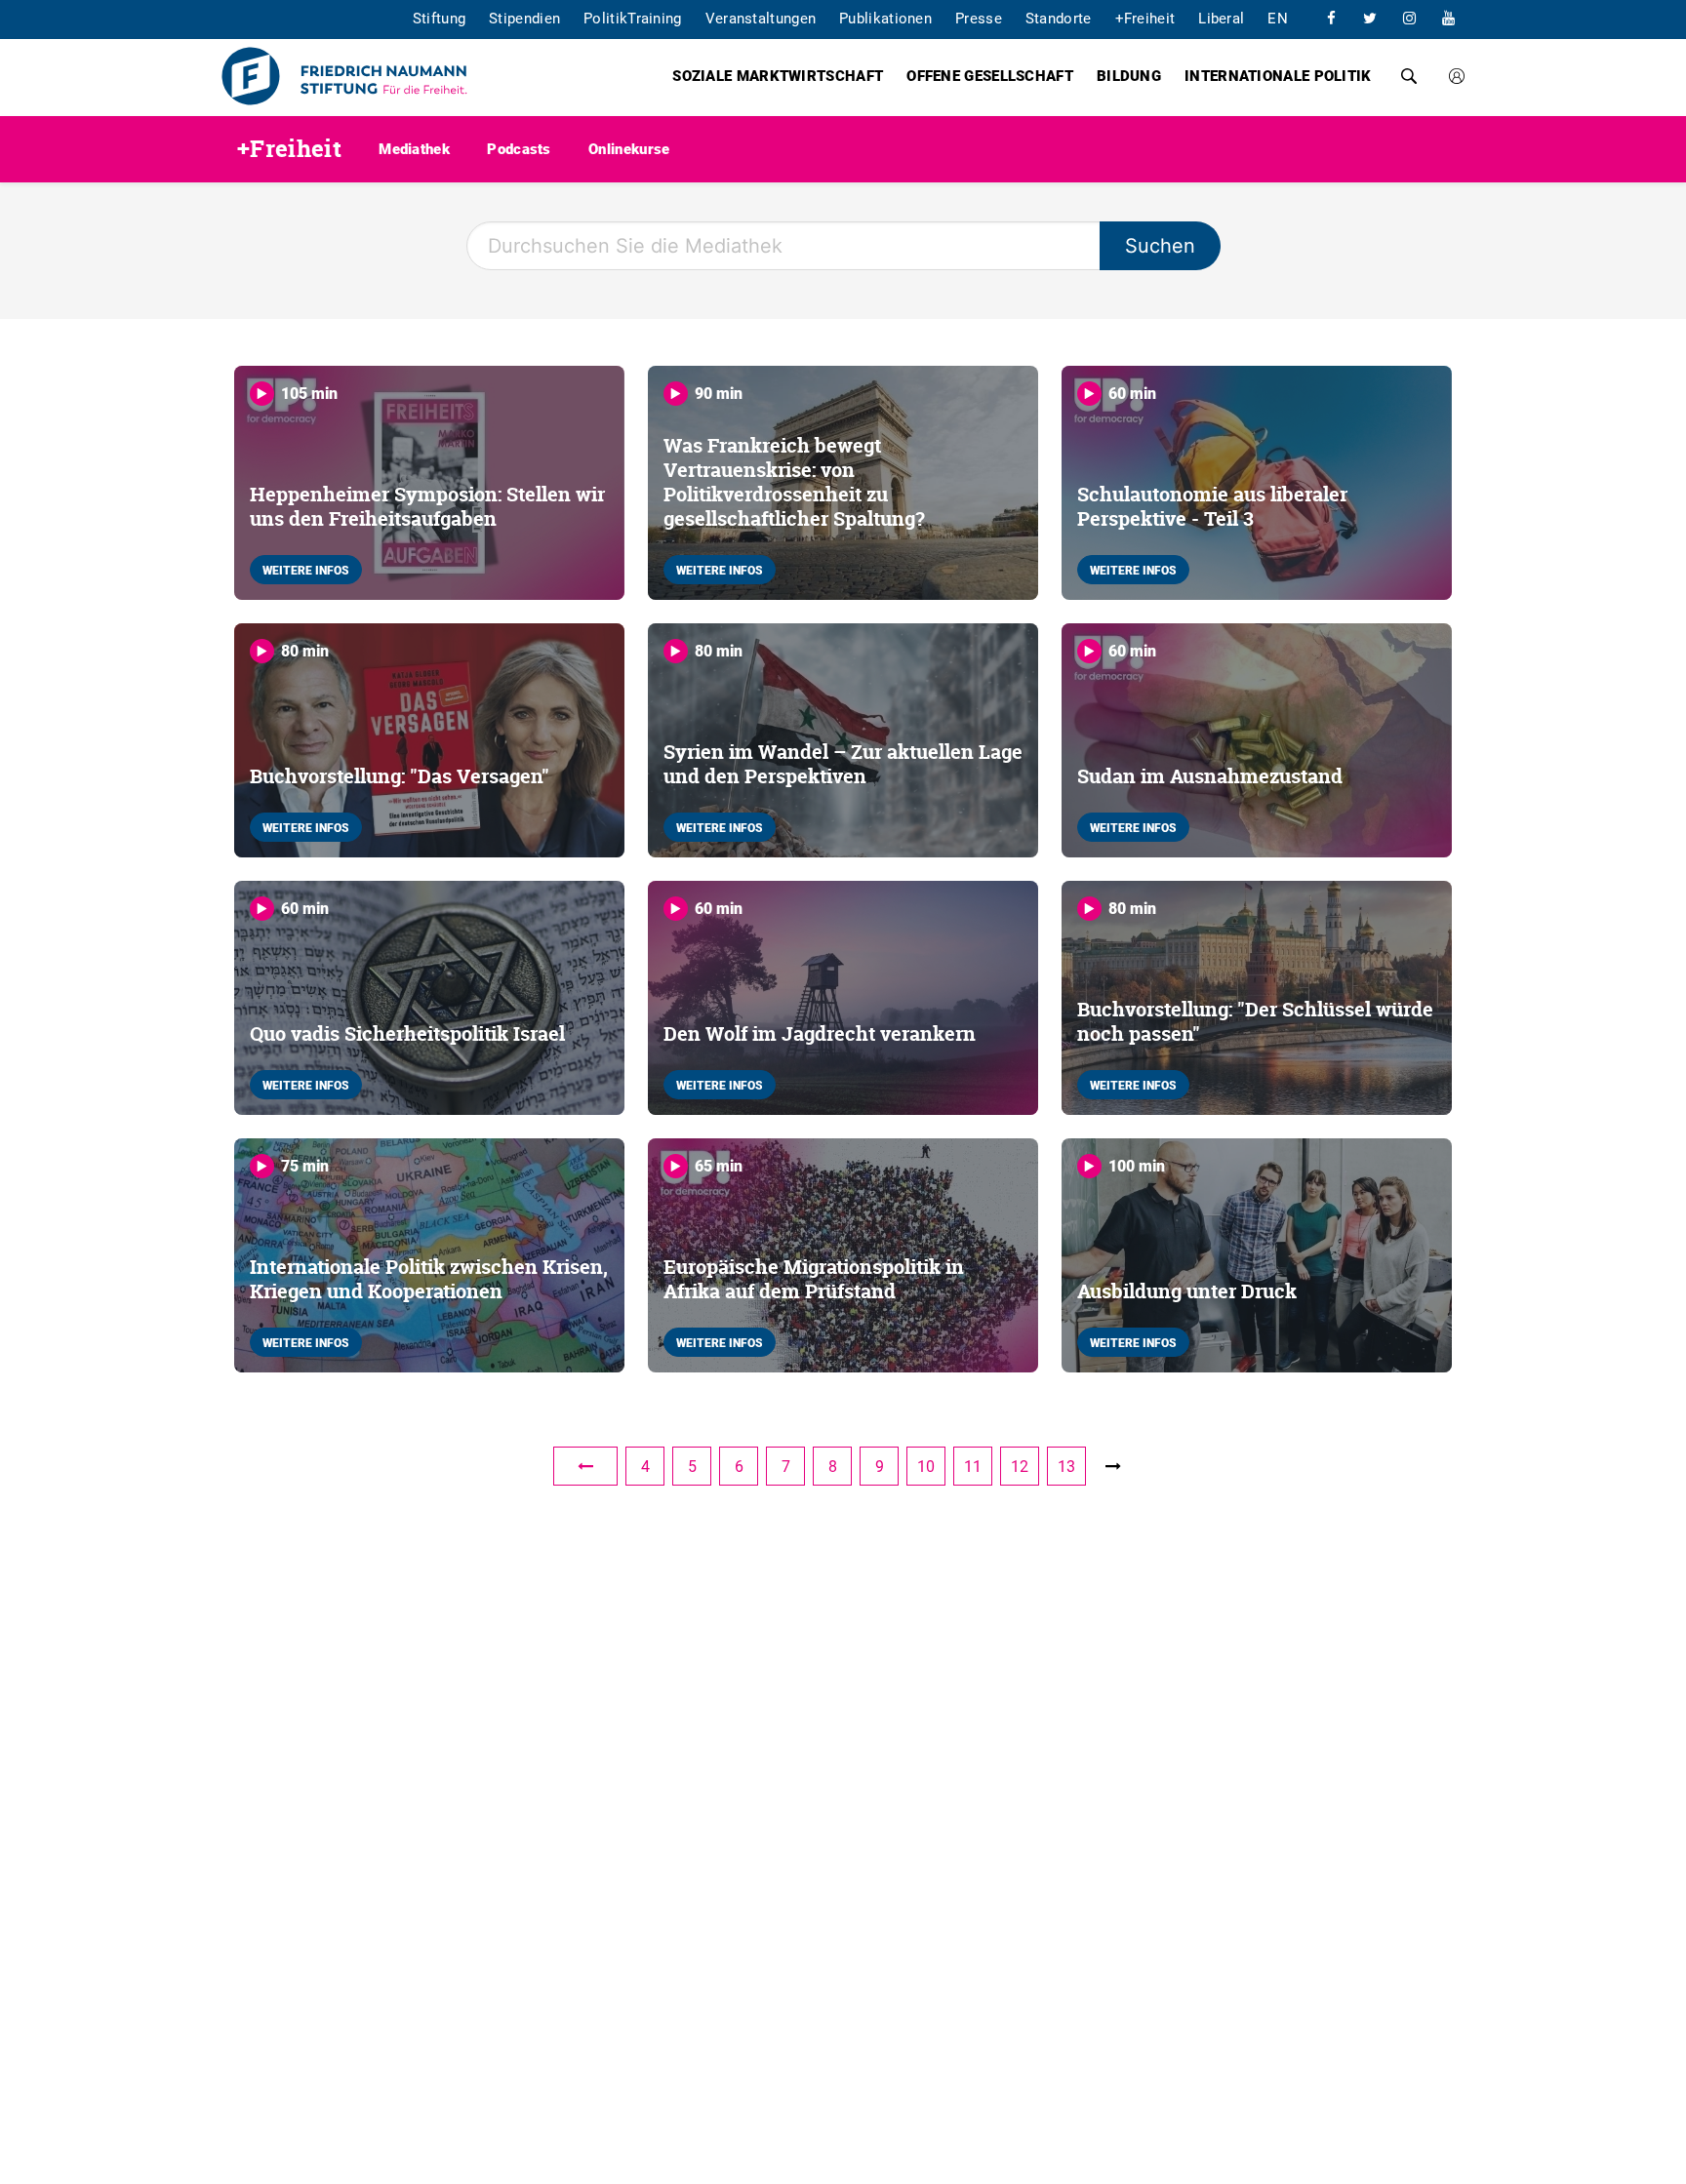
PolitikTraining (633, 18)
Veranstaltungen (761, 18)
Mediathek (414, 148)
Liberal (1221, 18)
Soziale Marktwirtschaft (778, 75)
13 (1066, 1466)
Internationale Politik (1278, 75)
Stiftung (439, 18)
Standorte (1059, 18)
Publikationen (885, 18)
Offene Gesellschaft (990, 75)
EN (1278, 18)
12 (1020, 1466)
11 (973, 1466)
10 (926, 1466)
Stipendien (524, 18)
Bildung (1129, 75)
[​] (1331, 18)
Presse (979, 18)
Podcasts (519, 148)
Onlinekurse (629, 148)
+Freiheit (1145, 18)
